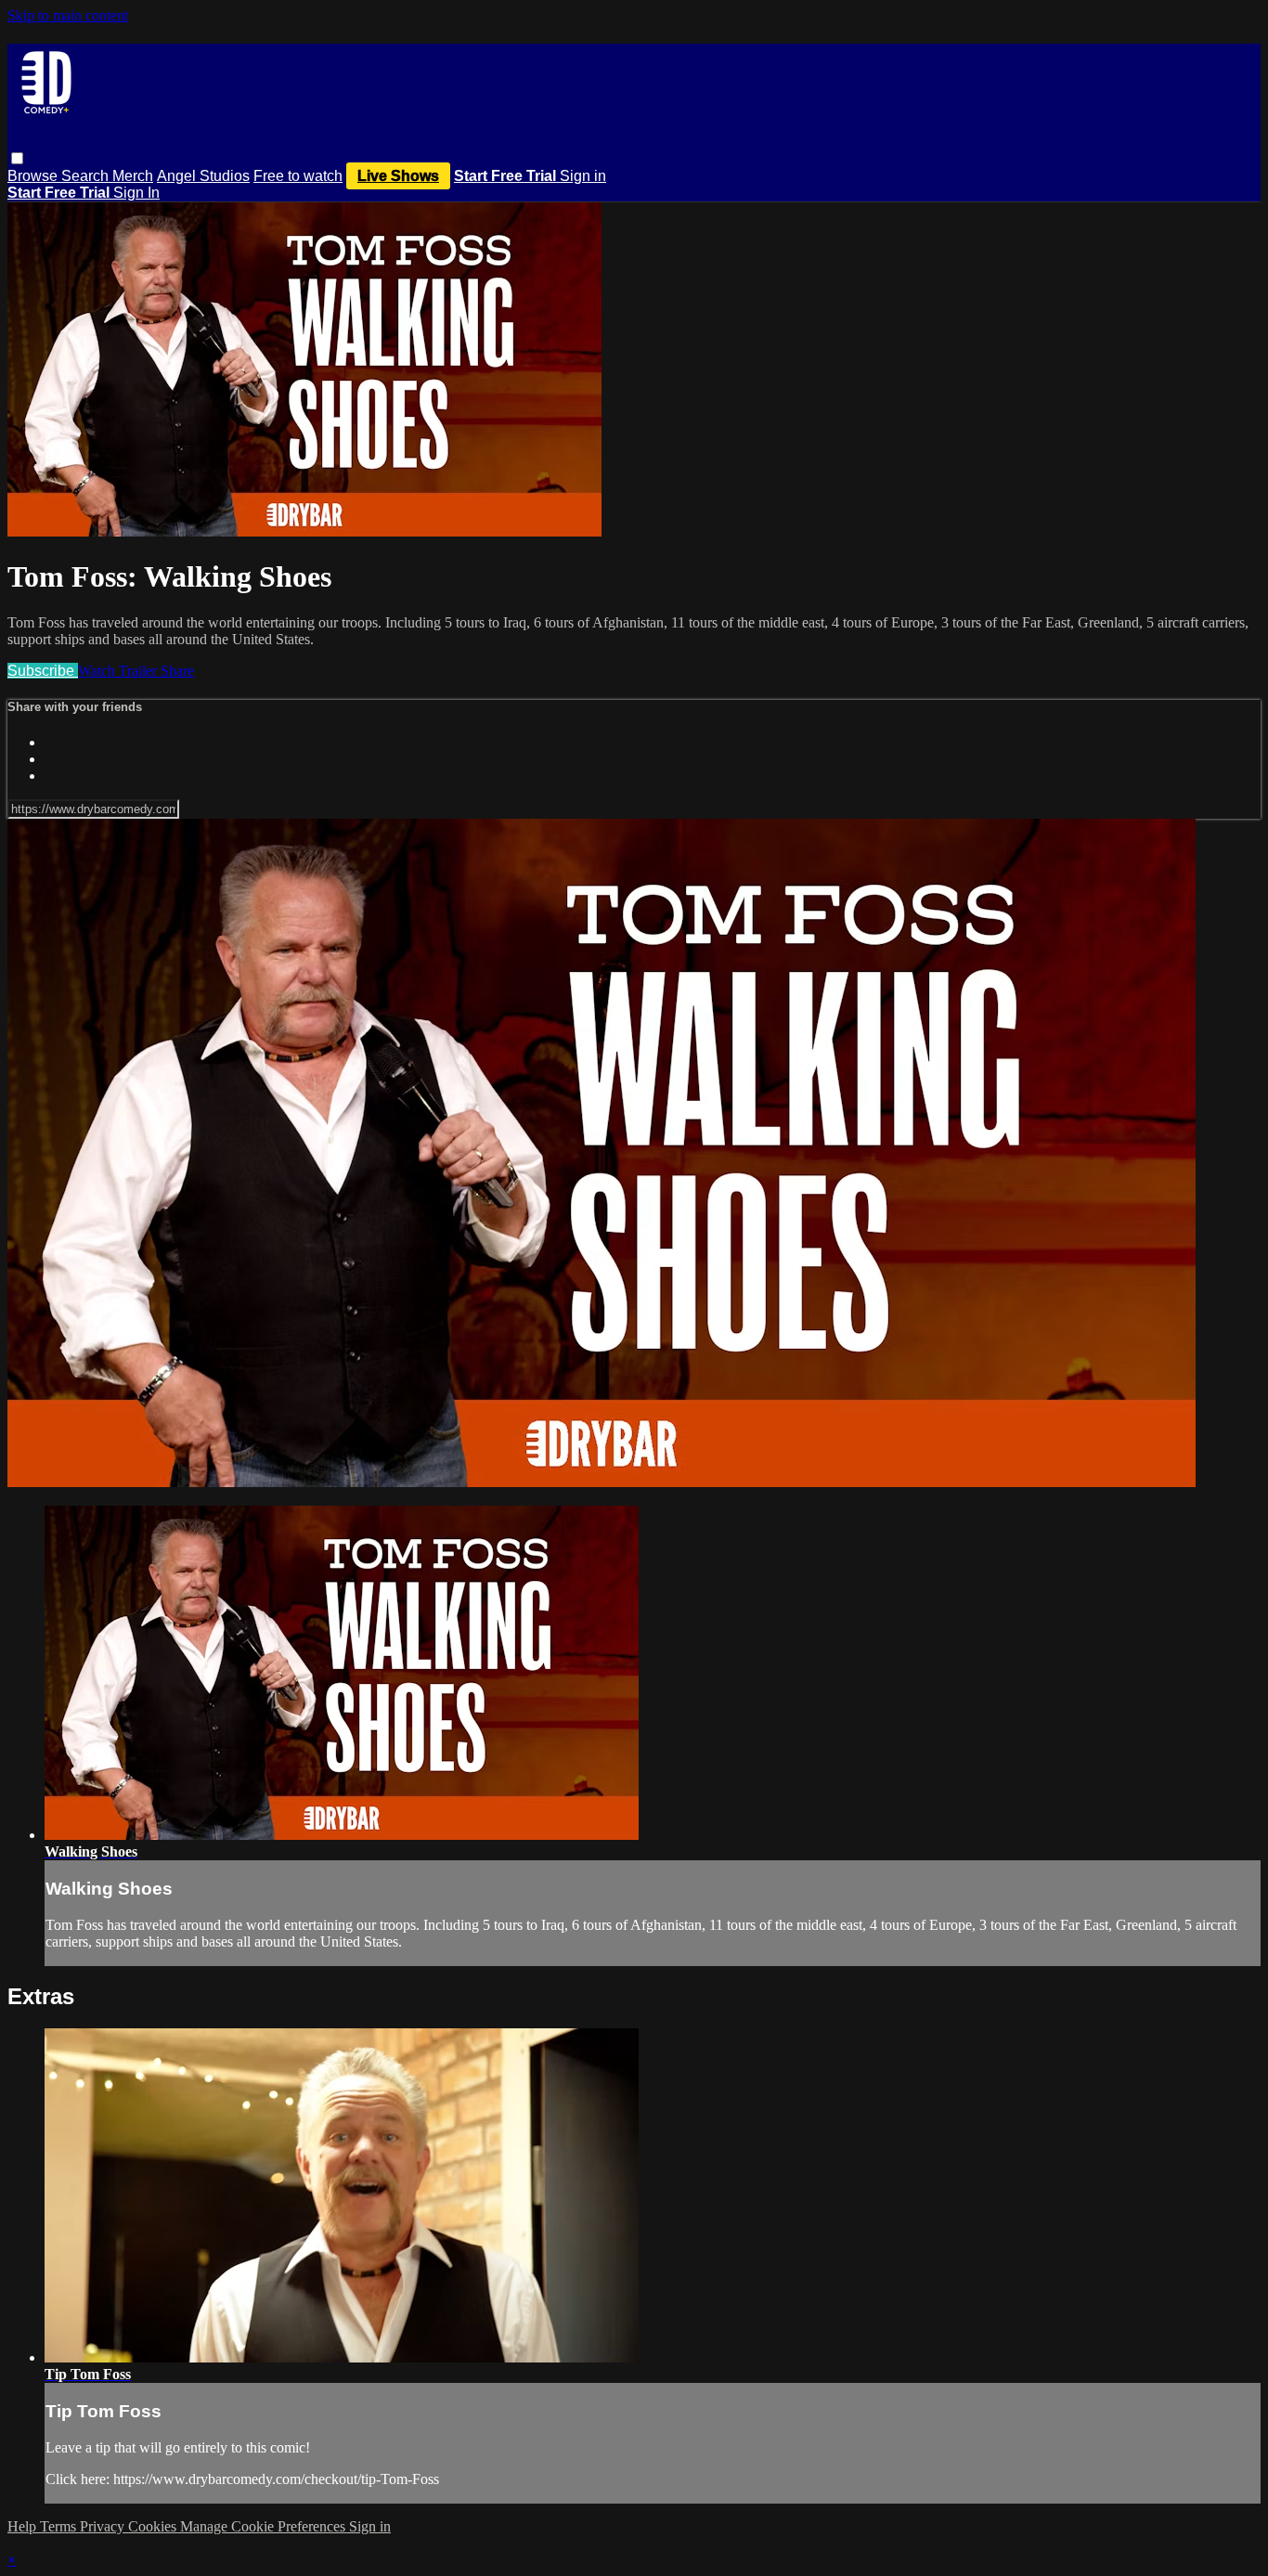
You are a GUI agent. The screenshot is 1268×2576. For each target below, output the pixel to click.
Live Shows (398, 176)
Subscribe (43, 671)
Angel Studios (203, 176)
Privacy (104, 2526)
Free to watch (298, 176)
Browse (34, 176)
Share (177, 671)
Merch (133, 176)
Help (24, 2526)
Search (87, 176)
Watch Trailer (119, 671)
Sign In (136, 193)
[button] (17, 158)
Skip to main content (68, 15)
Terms (60, 2526)
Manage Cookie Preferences (265, 2526)
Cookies (154, 2526)
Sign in (583, 176)
